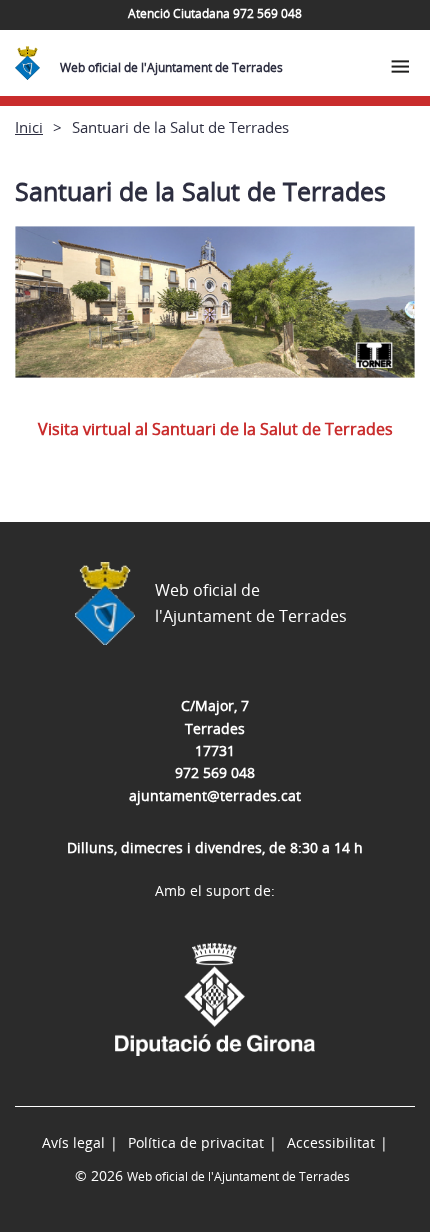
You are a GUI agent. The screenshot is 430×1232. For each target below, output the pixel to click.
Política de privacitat (196, 1142)
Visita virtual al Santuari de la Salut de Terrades (215, 429)
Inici (29, 127)
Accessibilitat (331, 1142)
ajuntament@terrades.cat (215, 795)
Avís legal (73, 1142)
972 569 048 (215, 772)
